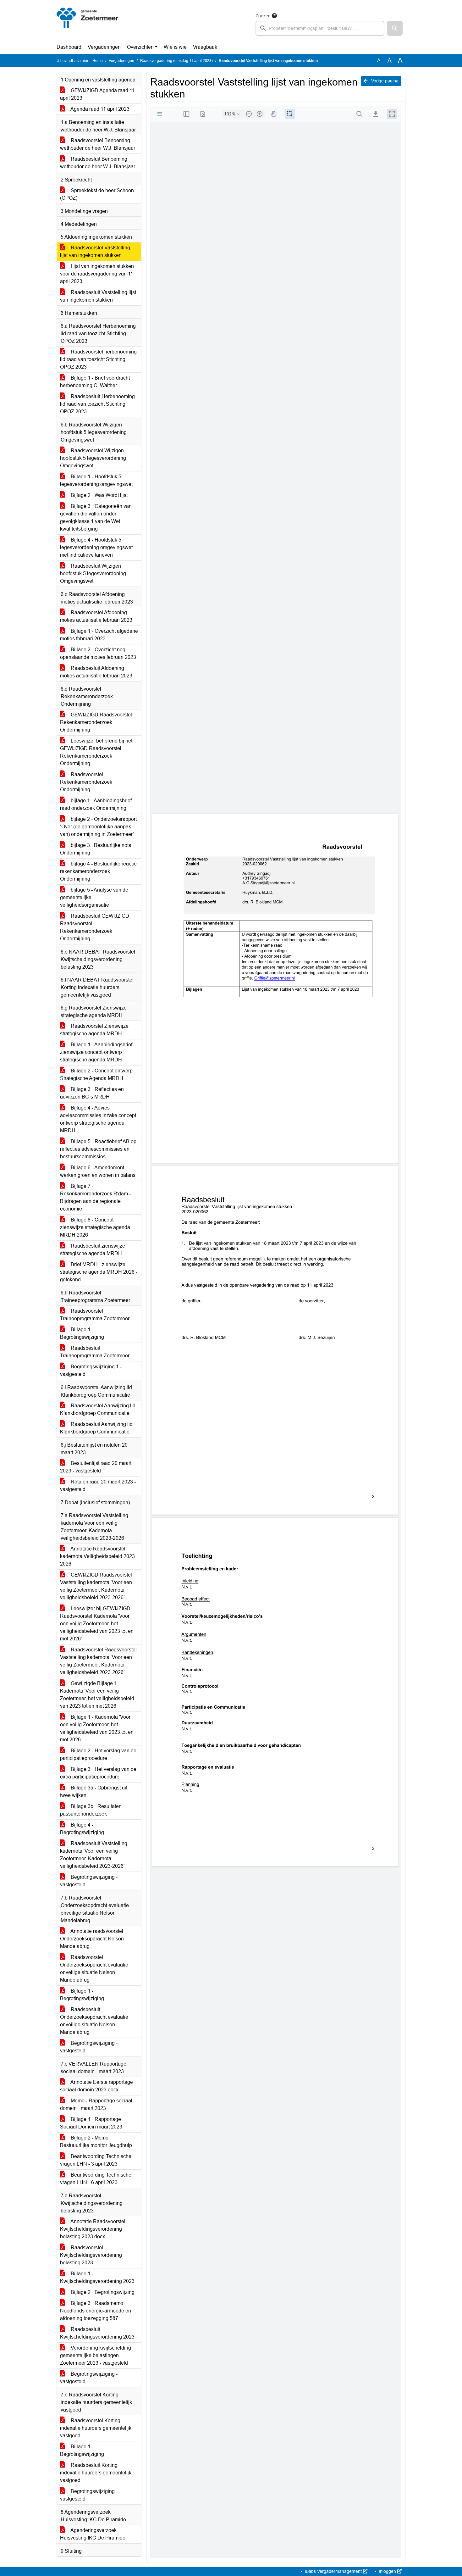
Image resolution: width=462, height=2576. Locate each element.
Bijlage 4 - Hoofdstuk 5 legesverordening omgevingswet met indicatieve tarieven (96, 547)
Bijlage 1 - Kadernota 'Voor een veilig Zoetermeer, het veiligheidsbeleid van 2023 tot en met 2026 (97, 1728)
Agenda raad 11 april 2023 (99, 109)
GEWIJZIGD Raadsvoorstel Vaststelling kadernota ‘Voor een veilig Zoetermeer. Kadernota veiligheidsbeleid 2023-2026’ (96, 1586)
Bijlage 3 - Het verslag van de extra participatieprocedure (98, 1773)
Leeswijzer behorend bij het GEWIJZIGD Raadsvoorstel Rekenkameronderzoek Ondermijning (96, 752)
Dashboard (69, 47)
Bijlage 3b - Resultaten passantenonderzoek (91, 1810)
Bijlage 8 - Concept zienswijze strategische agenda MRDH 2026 (95, 1227)
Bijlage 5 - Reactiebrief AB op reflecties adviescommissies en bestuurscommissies (98, 1149)
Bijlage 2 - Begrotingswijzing (102, 2292)
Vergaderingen (104, 47)
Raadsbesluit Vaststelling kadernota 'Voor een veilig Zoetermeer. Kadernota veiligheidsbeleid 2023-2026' (94, 1855)
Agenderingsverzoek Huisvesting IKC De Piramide (93, 2534)
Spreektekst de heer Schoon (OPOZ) (97, 194)
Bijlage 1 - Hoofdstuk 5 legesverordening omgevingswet (96, 480)
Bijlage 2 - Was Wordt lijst (99, 495)
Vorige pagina (384, 81)
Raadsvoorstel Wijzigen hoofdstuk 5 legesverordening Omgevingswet (93, 458)
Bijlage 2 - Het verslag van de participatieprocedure (98, 1754)
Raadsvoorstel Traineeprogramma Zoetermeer (95, 1315)
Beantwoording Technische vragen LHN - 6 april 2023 (96, 2179)
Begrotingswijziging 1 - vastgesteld (91, 1370)
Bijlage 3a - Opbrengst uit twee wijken (94, 1792)
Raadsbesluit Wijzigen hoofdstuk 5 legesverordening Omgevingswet (93, 573)
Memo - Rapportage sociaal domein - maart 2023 (96, 2104)
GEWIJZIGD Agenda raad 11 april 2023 (97, 94)
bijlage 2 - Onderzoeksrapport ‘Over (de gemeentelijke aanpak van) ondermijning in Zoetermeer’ (98, 827)
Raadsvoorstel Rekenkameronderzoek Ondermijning (86, 782)
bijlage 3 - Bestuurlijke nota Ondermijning (96, 849)
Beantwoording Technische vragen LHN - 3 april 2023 (96, 2160)
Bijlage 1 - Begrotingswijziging (82, 1333)
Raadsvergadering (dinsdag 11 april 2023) (176, 61)
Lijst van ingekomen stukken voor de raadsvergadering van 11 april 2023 (97, 274)
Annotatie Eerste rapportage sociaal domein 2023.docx (96, 2086)
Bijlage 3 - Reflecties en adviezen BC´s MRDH (92, 1093)
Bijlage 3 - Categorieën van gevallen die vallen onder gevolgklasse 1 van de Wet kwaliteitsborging (96, 517)
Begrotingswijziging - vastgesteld (89, 1881)
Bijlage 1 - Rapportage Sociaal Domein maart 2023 (91, 2123)
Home (98, 61)
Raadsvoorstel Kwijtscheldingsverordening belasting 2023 (91, 2255)
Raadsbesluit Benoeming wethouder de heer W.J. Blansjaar (98, 163)
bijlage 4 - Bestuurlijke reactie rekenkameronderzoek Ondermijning (98, 871)
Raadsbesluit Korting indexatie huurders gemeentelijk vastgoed (96, 2473)
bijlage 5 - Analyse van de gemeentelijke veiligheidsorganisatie (94, 897)
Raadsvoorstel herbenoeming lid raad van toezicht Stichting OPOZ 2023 (98, 359)
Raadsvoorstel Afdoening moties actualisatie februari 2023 (96, 616)
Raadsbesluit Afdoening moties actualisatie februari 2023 (96, 672)
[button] (395, 28)
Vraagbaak (205, 47)
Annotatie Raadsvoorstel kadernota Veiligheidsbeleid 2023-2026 (98, 1556)
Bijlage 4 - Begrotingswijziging (82, 1829)
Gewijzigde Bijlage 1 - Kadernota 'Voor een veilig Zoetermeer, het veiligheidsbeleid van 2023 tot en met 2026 (97, 1695)
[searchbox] (320, 28)
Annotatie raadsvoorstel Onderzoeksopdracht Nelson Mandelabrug (92, 1939)
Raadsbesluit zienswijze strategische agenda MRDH (93, 1250)
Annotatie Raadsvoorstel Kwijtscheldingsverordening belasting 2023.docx (93, 2229)
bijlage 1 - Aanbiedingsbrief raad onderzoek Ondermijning (96, 804)
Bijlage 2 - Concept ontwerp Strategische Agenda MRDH (96, 1074)
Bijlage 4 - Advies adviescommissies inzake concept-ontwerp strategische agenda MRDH (99, 1119)
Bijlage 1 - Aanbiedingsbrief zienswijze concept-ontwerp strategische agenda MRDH (96, 1052)
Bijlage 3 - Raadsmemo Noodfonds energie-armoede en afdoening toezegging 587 (96, 2311)
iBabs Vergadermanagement (333, 2571)
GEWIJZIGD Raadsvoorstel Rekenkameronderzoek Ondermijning (96, 722)
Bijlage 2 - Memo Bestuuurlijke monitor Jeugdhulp (96, 2142)
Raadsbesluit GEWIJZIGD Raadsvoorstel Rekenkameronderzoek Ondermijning (95, 927)
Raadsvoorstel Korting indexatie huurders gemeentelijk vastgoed (96, 2428)
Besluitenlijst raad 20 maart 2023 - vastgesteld (96, 1467)
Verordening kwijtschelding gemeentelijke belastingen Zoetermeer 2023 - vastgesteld (96, 2355)
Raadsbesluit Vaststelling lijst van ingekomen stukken (98, 296)
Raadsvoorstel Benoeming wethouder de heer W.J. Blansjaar (98, 144)
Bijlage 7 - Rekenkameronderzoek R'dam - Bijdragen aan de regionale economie (95, 1197)
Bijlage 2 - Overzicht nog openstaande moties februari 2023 (98, 653)
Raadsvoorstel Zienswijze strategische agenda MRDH (94, 1030)
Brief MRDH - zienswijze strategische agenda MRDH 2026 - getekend (99, 1272)
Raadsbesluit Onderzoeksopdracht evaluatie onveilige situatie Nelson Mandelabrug (94, 2021)
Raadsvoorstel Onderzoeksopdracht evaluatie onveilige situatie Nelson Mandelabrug (94, 1969)
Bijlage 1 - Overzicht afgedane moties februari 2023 (99, 635)
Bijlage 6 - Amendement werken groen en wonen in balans (98, 1171)
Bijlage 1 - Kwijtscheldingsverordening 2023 (97, 2277)
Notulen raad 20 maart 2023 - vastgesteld (98, 1486)
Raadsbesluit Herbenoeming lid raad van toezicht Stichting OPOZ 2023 (97, 404)
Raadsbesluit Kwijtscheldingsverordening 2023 (97, 2333)
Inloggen (387, 2571)
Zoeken (263, 16)
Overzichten (140, 47)
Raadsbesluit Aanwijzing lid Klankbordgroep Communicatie (96, 1428)
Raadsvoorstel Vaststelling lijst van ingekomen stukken (95, 251)
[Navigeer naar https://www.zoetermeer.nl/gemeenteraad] (88, 24)
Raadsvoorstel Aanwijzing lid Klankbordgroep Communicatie (98, 1409)
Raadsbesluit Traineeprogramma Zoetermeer (95, 1352)
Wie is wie (175, 47)
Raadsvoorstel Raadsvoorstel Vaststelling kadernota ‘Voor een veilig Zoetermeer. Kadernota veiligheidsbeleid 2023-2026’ (98, 1661)
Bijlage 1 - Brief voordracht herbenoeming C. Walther (95, 382)
